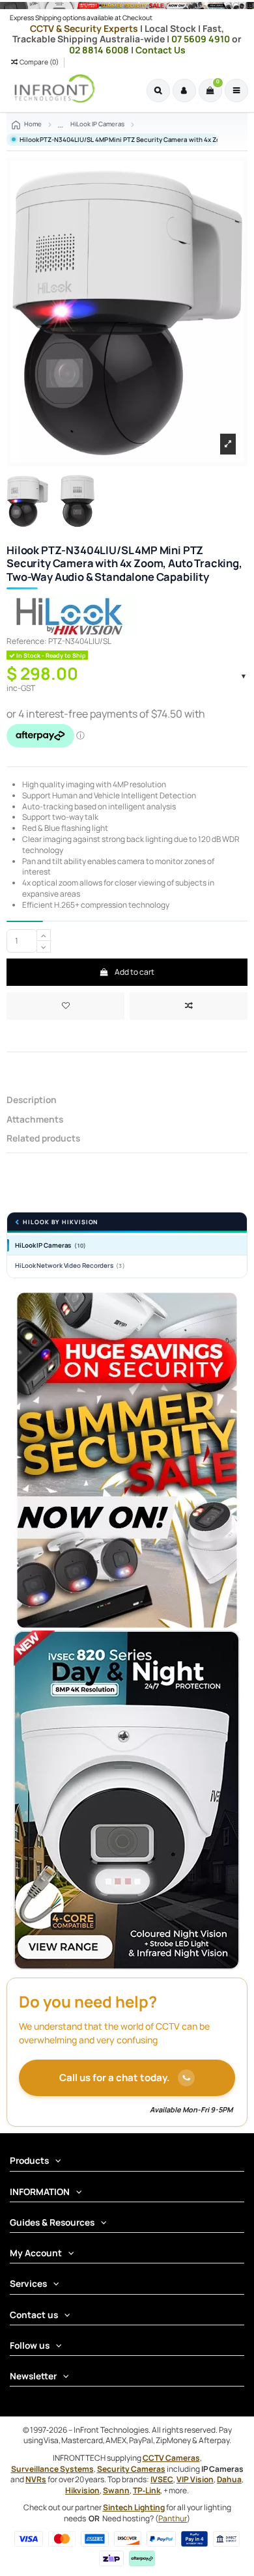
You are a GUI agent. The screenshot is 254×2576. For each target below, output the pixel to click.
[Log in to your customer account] (184, 91)
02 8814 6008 (100, 50)
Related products (43, 1139)
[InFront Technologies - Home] (51, 89)
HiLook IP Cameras (50, 1245)
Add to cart (134, 972)
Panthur (173, 2518)
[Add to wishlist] (65, 1006)
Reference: (27, 641)
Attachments (35, 1120)
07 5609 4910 (202, 39)
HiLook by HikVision (60, 1223)
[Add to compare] (189, 1006)
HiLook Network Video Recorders (70, 1266)
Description (32, 1100)
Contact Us (161, 50)
